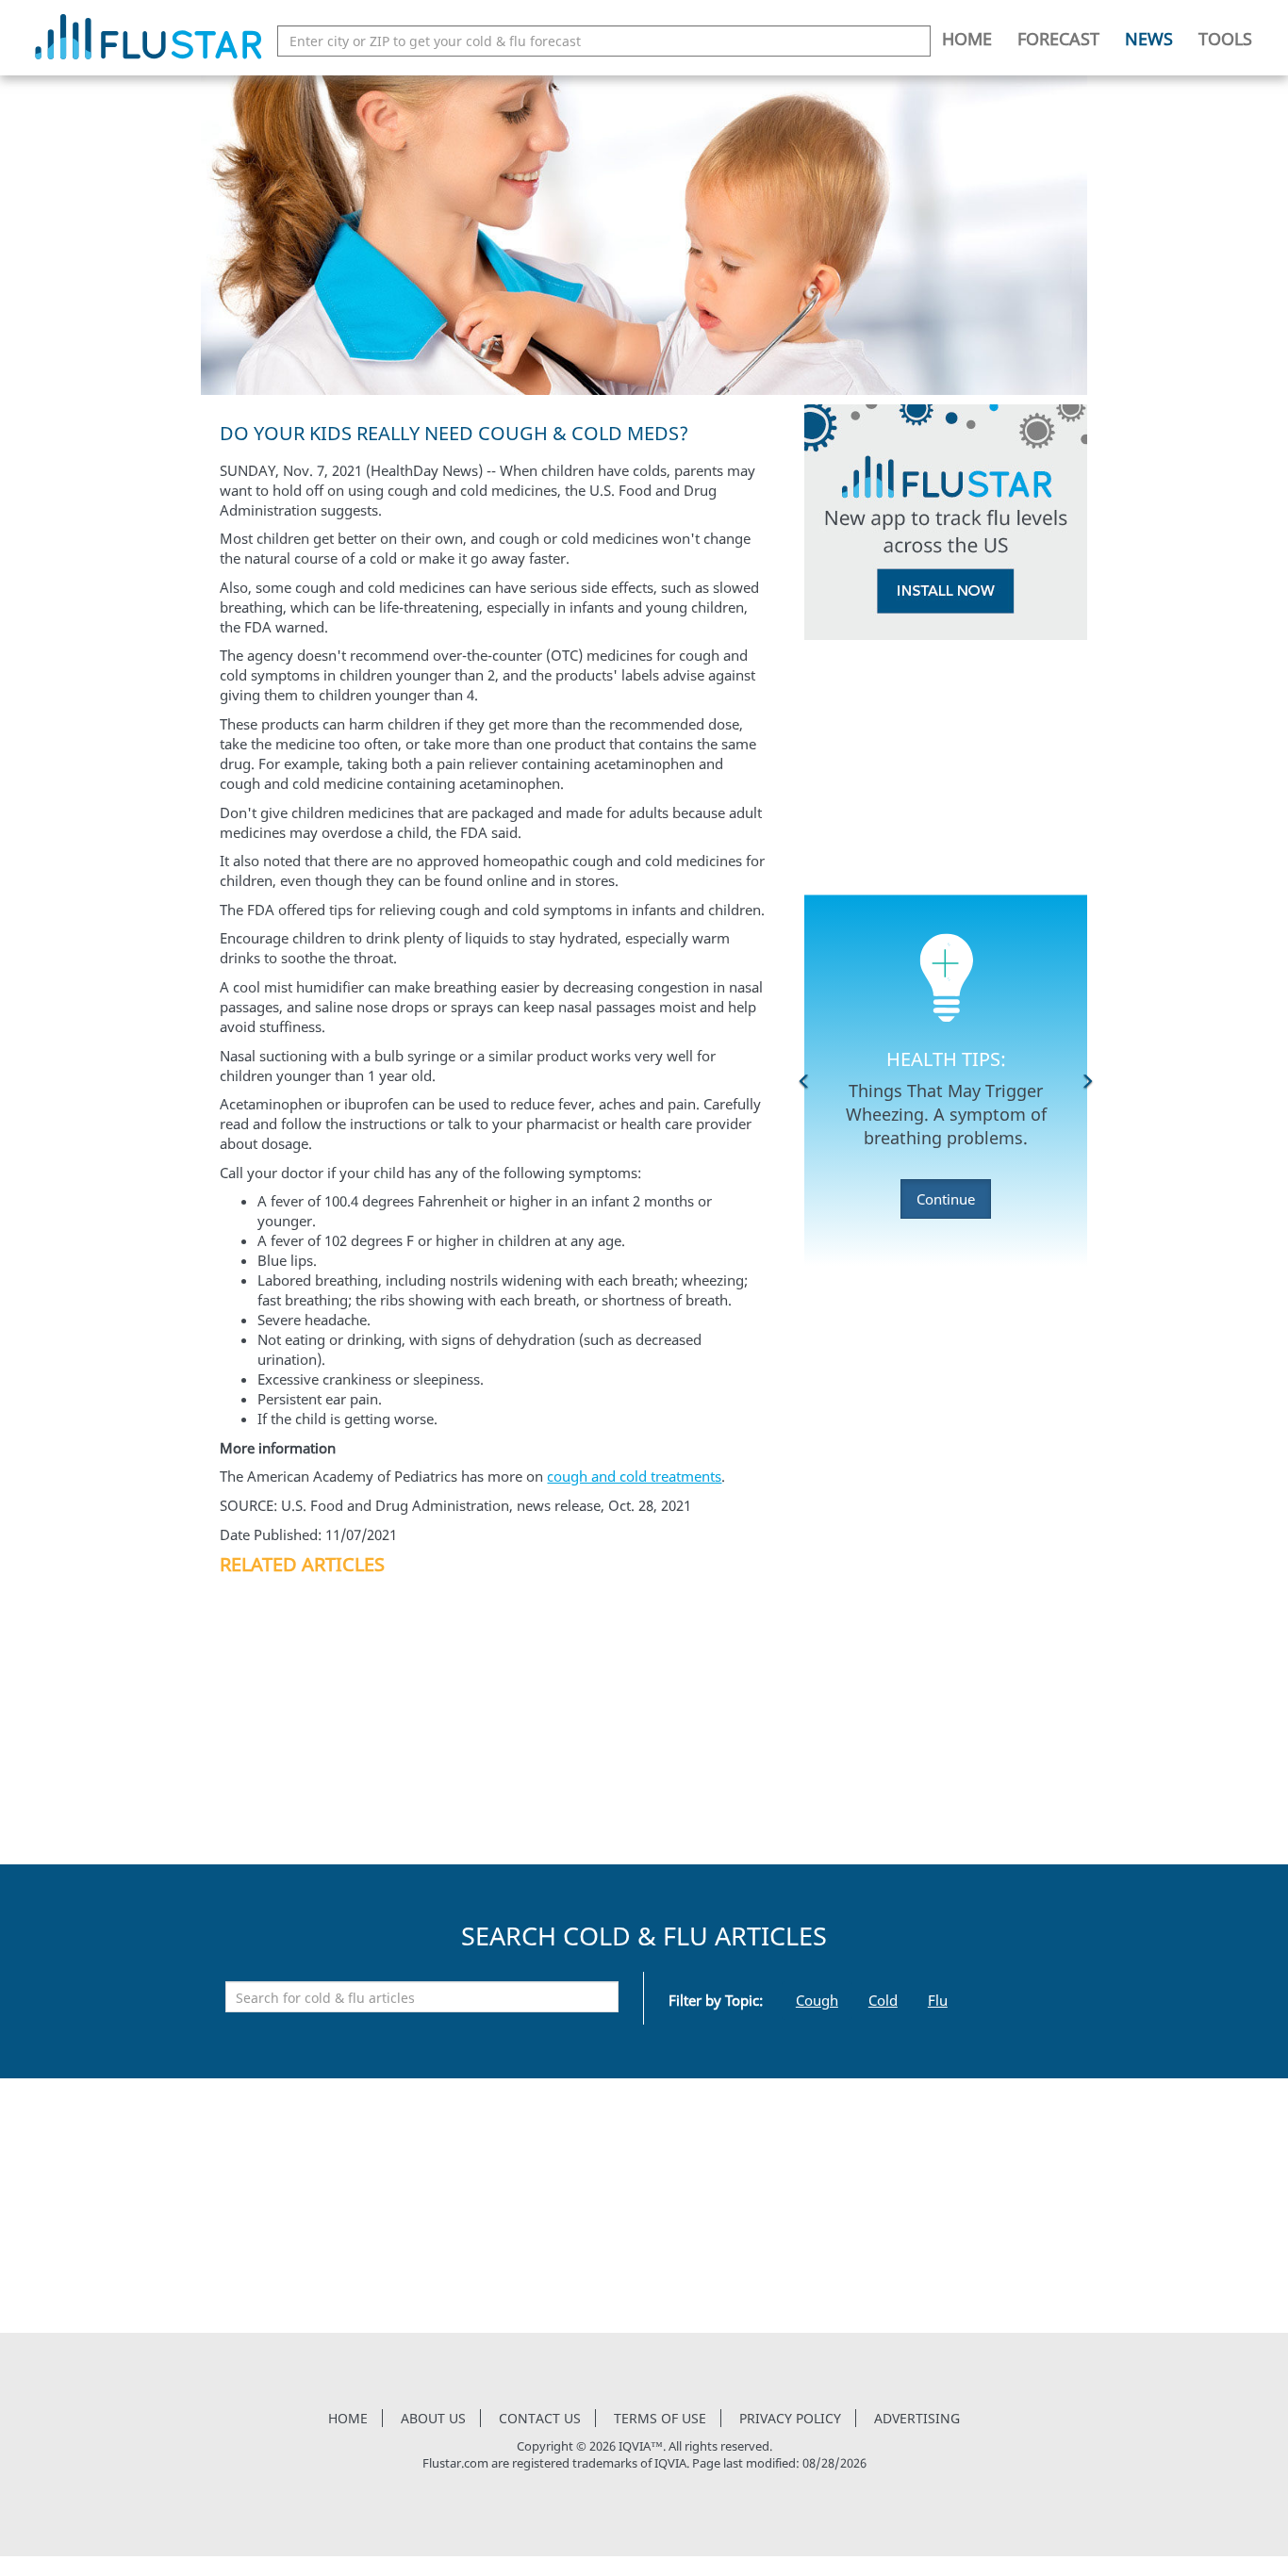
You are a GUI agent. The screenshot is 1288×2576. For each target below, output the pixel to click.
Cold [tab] (883, 2000)
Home (967, 39)
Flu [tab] (938, 2000)
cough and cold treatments (634, 1476)
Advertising (917, 2418)
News (1149, 39)
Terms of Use (660, 2418)
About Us (433, 2418)
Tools (1225, 39)
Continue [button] (946, 1199)
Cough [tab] (817, 2000)
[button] (804, 1081)
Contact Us (540, 2418)
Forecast (1058, 39)
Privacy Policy (790, 2418)
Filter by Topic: (716, 2000)
